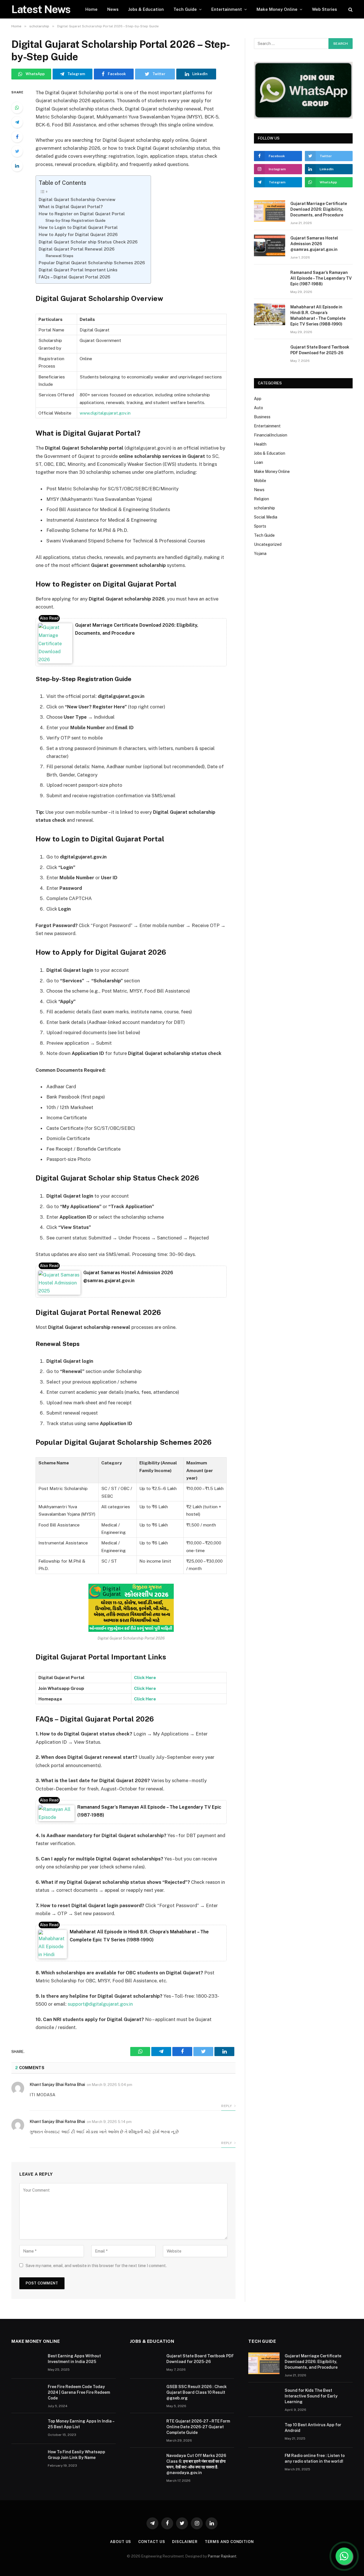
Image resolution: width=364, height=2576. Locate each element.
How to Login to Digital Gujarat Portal (78, 227)
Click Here (145, 1688)
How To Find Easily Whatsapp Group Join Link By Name (76, 2455)
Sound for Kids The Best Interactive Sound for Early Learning (311, 2396)
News (113, 9)
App (258, 399)
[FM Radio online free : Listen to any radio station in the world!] (264, 2463)
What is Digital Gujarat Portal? (71, 207)
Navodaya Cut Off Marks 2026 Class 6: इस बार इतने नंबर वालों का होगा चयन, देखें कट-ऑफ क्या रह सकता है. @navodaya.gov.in (196, 2464)
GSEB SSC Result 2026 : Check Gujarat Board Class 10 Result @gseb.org (197, 2392)
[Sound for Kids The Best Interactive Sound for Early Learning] (264, 2398)
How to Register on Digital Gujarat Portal (82, 214)
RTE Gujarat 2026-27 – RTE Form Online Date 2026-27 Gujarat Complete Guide (198, 2427)
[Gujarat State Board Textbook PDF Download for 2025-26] (270, 354)
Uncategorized (268, 544)
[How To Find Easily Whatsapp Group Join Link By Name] (27, 2459)
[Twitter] (17, 151)
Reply (227, 2106)
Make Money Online (277, 9)
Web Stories (324, 9)
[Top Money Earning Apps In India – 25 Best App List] (27, 2429)
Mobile (260, 481)
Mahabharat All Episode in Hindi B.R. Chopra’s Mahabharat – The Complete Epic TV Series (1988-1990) (318, 315)
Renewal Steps (59, 256)
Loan (258, 462)
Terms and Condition (229, 2542)
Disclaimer (185, 2542)
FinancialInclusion (271, 435)
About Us (121, 2542)
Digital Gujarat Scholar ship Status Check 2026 (88, 242)
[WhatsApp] (17, 108)
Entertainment (227, 9)
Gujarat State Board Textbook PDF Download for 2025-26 (320, 350)
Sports (260, 526)
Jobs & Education (146, 9)
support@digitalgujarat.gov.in (100, 2004)
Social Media (266, 517)
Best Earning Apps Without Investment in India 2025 (74, 2359)
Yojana (260, 554)
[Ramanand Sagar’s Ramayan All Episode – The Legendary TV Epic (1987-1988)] (270, 280)
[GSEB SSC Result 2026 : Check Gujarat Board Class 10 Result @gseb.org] (146, 2394)
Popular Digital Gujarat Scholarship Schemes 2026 (92, 263)
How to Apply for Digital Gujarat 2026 (78, 234)
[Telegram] (17, 122)
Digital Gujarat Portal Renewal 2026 (77, 249)
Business (262, 417)
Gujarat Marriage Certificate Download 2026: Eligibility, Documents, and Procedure (319, 209)
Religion (261, 499)
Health (260, 444)
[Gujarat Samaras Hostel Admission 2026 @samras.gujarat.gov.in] (270, 245)
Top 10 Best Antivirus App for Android (313, 2428)
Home (91, 9)
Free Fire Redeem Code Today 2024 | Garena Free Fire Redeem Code (79, 2392)
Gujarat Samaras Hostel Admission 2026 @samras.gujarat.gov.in (314, 244)
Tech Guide (185, 9)
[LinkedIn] (17, 166)
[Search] (350, 9)
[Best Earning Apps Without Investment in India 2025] (27, 2363)
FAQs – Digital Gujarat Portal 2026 (75, 277)
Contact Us (152, 2542)
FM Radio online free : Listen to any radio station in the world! (315, 2458)
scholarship (264, 508)
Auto (258, 408)
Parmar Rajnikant (222, 2556)
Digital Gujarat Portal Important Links (78, 270)
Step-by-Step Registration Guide (76, 220)
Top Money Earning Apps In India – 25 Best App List (81, 2424)
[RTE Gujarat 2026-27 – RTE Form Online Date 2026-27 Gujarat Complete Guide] (146, 2429)
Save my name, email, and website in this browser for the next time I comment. (96, 2266)
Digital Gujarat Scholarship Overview (77, 199)
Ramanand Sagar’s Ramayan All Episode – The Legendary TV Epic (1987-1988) (321, 278)
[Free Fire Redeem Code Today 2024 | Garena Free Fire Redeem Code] (27, 2394)
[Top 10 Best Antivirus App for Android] (264, 2432)
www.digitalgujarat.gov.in (106, 413)
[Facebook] (17, 137)
